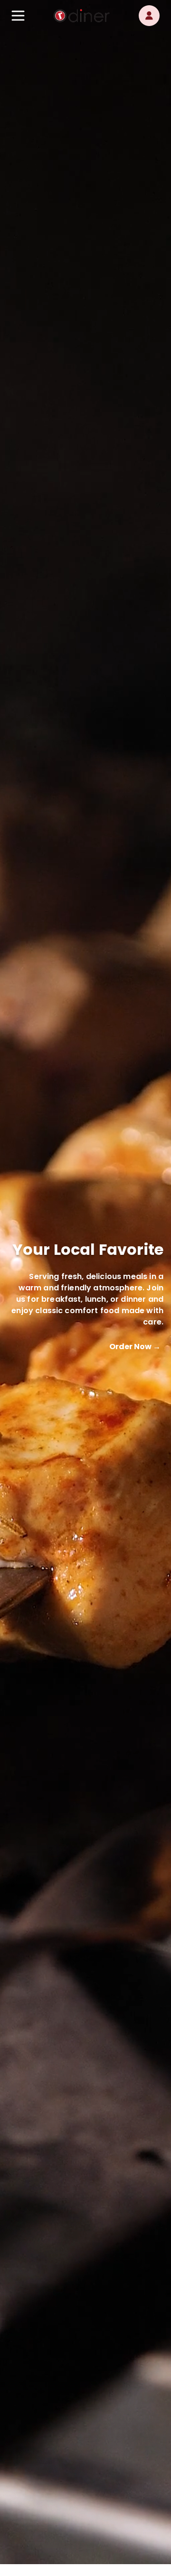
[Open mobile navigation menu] (18, 16)
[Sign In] (149, 16)
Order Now (135, 1347)
